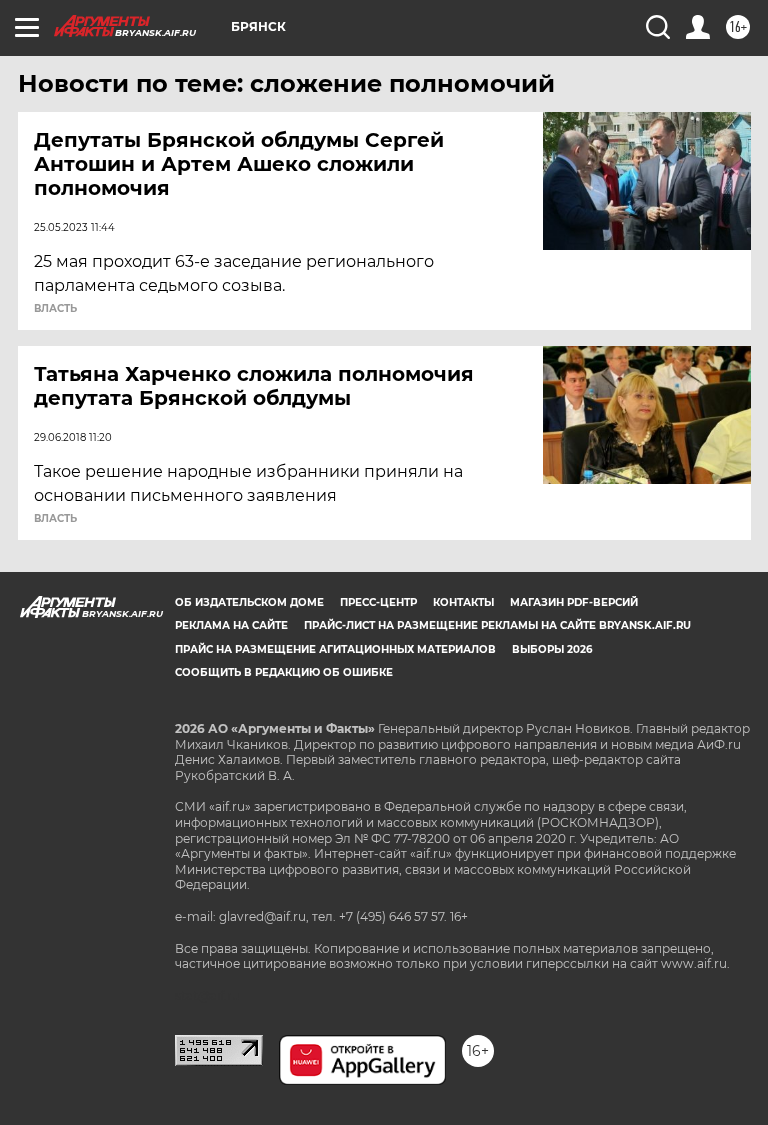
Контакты (463, 602)
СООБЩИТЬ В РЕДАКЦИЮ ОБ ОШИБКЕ (284, 672)
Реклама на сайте (231, 625)
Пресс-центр (378, 602)
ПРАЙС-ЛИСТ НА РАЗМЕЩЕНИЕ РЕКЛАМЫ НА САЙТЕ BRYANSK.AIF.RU (497, 625)
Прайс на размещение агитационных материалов (335, 649)
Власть (55, 309)
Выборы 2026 (552, 649)
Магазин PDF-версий (574, 602)
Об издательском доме (249, 602)
